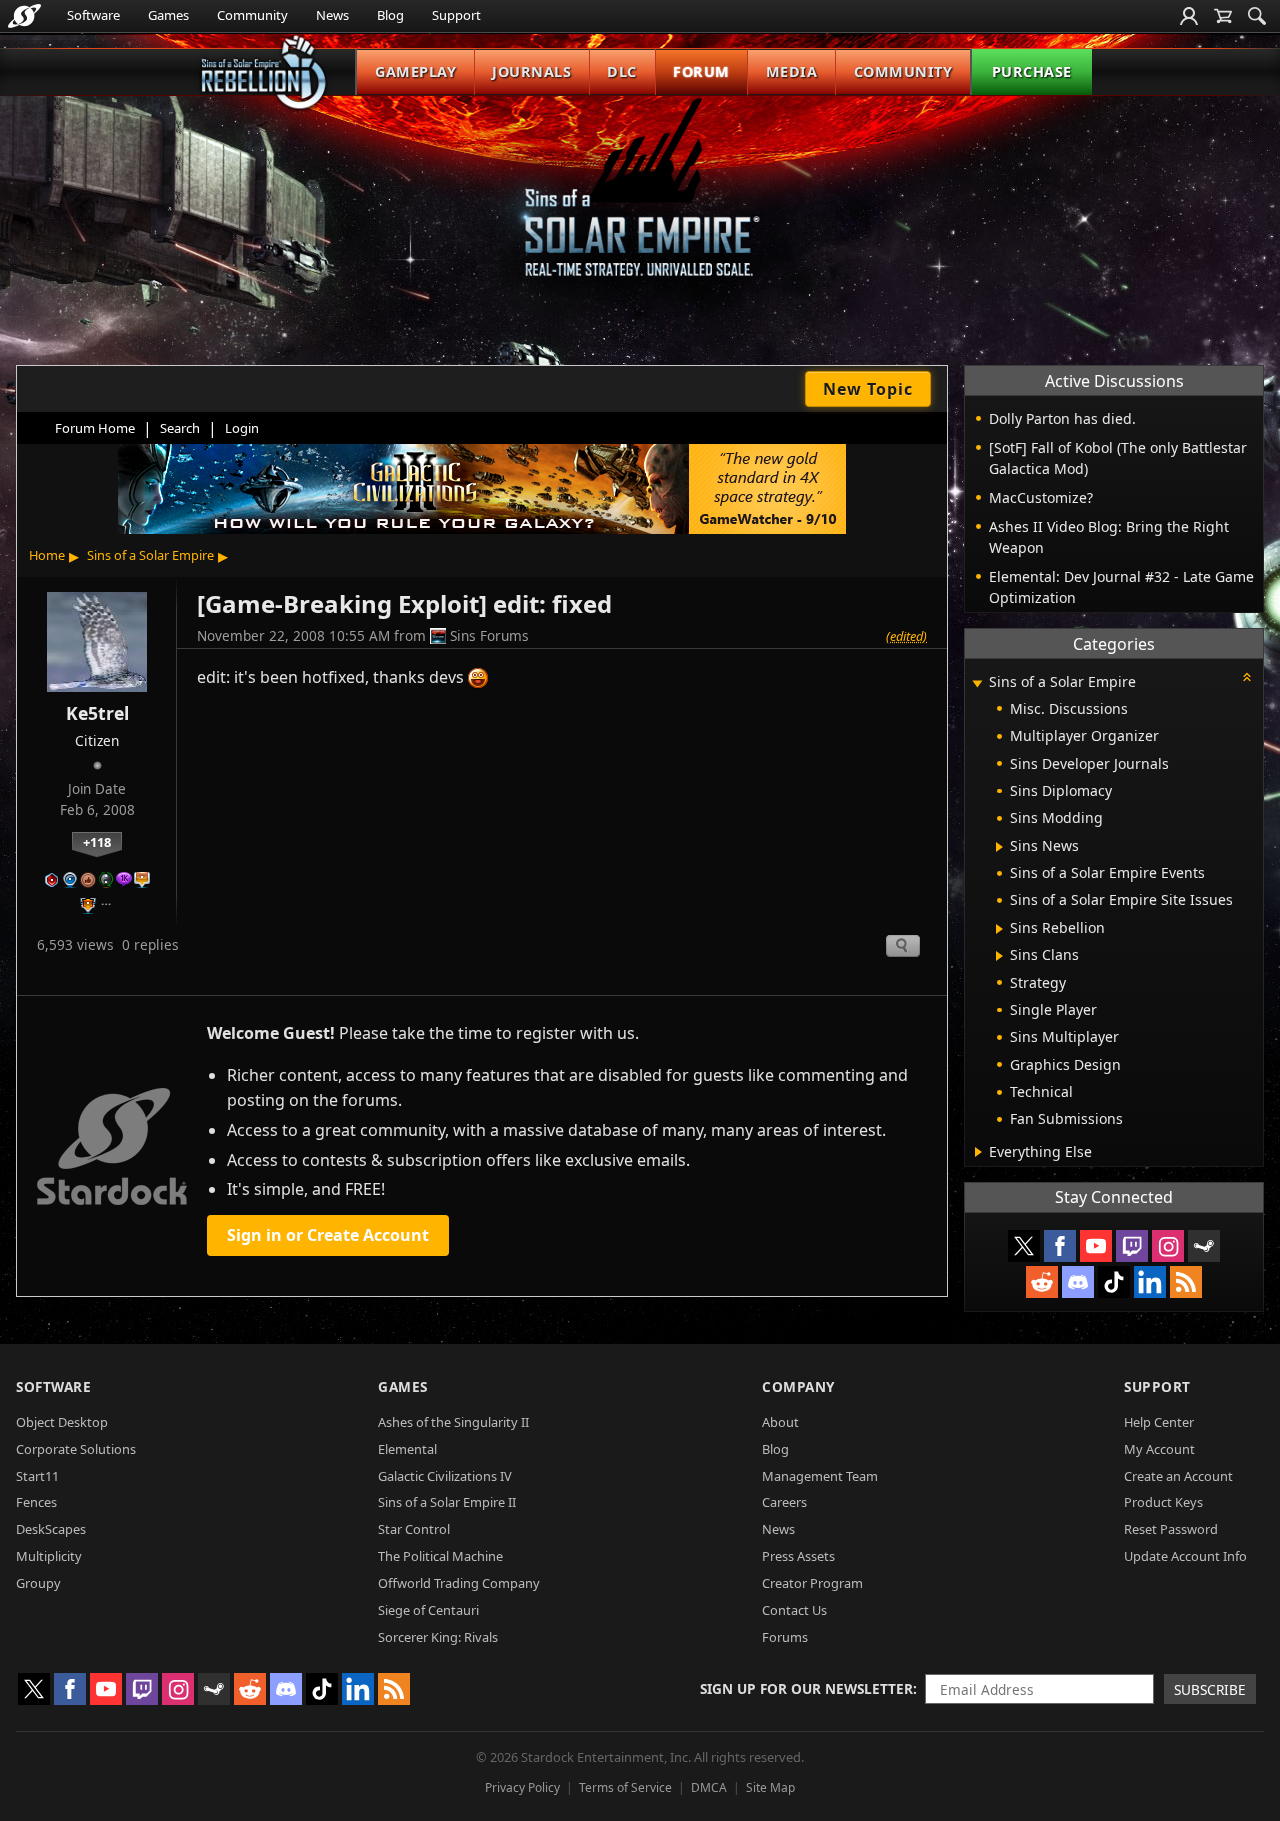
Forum (701, 71)
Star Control (414, 1529)
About (780, 1422)
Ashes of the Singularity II (453, 1422)
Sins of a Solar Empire (150, 555)
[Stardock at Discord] (1078, 1282)
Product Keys (1163, 1502)
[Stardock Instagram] (1168, 1246)
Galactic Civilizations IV (445, 1476)
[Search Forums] (1257, 16)
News (332, 15)
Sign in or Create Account (328, 1235)
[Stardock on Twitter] (1024, 1246)
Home (47, 555)
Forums (785, 1637)
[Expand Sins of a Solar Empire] (977, 683)
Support (456, 15)
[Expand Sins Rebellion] (999, 929)
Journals (531, 71)
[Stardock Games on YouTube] (1096, 1246)
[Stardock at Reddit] (1042, 1282)
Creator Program (812, 1583)
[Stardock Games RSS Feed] (1186, 1282)
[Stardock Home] (24, 16)
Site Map (770, 1787)
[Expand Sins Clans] (999, 956)
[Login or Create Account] (1189, 16)
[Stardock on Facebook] (1060, 1246)
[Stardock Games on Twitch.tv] (1132, 1246)
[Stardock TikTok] (1114, 1282)
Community (252, 15)
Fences (36, 1502)
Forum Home (95, 428)
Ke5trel (97, 713)
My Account (1159, 1449)
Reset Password (1171, 1529)
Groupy (38, 1583)
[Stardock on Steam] (1204, 1246)
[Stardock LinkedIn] (1150, 1282)
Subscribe (1210, 1689)
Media (792, 71)
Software (93, 15)
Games (168, 15)
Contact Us (794, 1610)
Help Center (1159, 1422)
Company (798, 1386)
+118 (97, 842)
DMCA (709, 1787)
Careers (784, 1502)
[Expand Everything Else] (978, 1152)
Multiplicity (49, 1556)
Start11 (37, 1476)
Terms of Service (625, 1787)
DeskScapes (51, 1529)
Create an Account (1178, 1476)
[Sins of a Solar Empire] (640, 203)
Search (180, 428)
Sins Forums (489, 635)
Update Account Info (1185, 1556)
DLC (622, 71)
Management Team (820, 1476)
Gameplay (415, 71)
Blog (390, 15)
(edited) (906, 636)
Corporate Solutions (76, 1449)
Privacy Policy (522, 1787)
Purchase (1032, 71)
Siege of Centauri (428, 1610)
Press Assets (798, 1556)
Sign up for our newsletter (806, 1688)
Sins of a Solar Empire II (447, 1502)
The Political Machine (440, 1556)
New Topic (868, 389)
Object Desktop (62, 1422)
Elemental (407, 1449)
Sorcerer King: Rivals (438, 1637)
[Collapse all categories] (1247, 677)
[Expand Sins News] (999, 847)
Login (242, 428)
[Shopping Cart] (1223, 16)
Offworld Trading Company (459, 1583)
